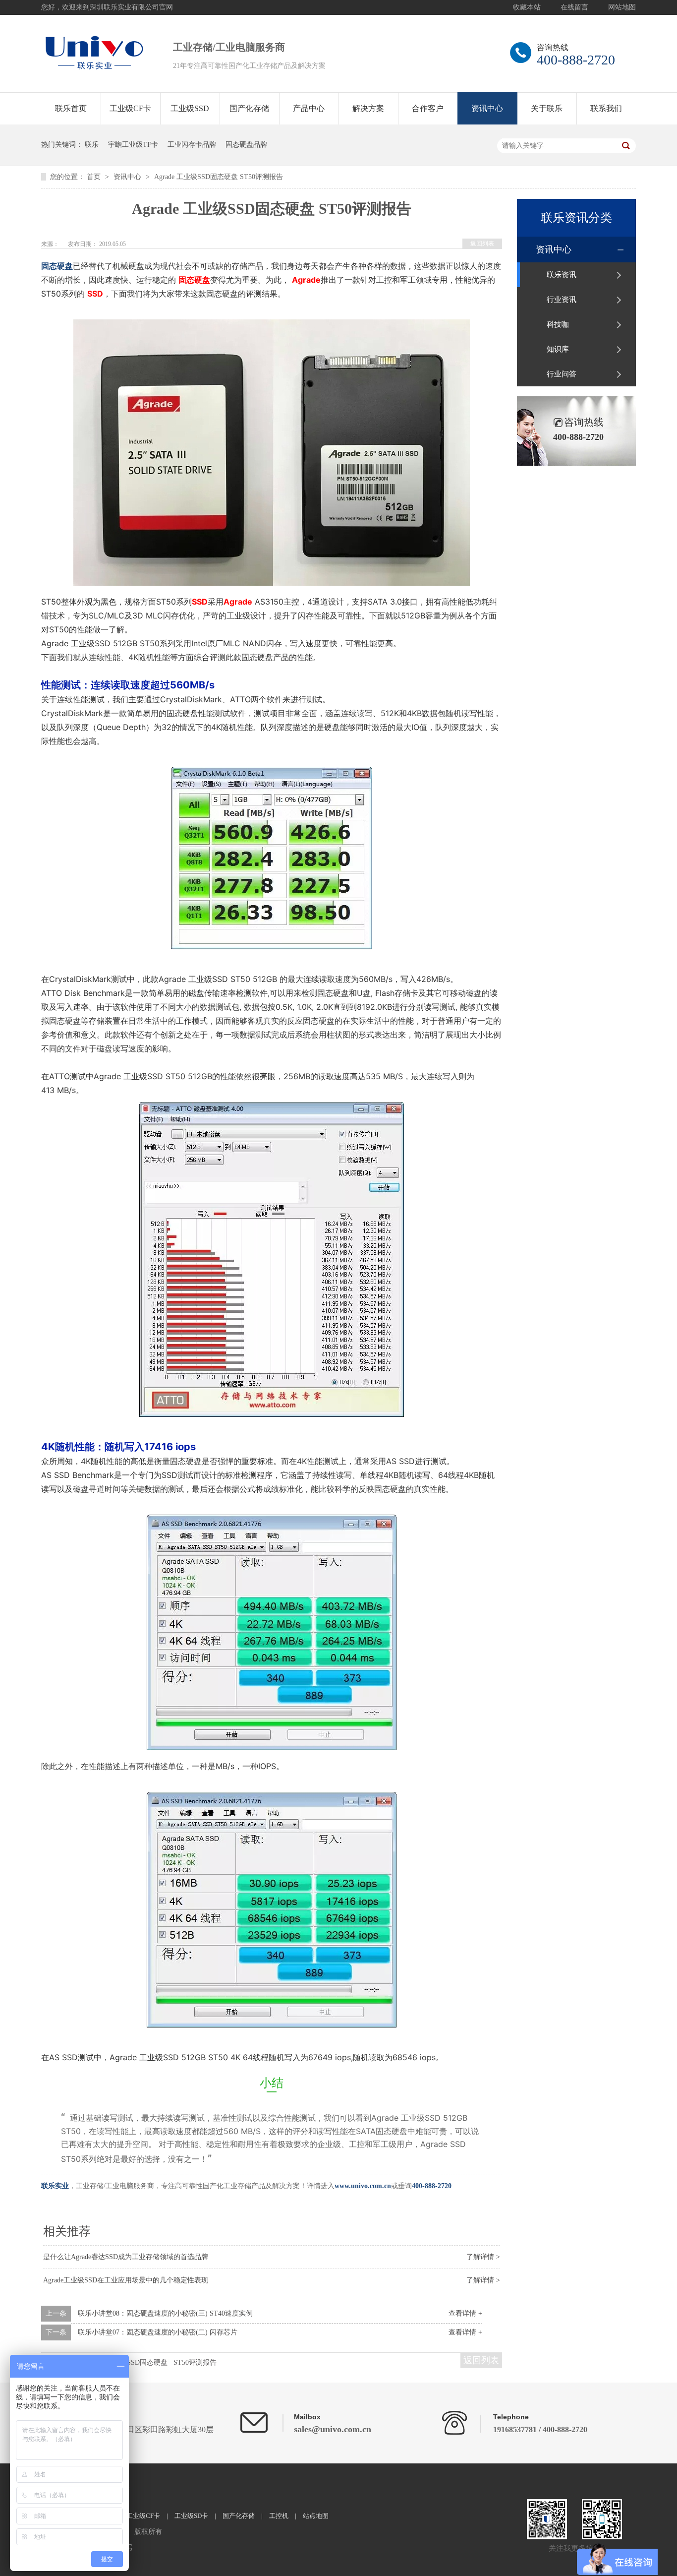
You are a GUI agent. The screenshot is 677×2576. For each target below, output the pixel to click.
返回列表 (482, 244)
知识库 (558, 349)
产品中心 (309, 108)
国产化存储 (249, 108)
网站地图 (622, 7)
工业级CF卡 (130, 108)
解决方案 (368, 108)
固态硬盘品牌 (246, 145)
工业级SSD (190, 108)
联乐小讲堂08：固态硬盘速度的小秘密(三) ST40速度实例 (165, 2313)
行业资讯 (562, 300)
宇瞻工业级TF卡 (133, 145)
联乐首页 (71, 108)
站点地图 (316, 2516)
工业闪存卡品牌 (192, 145)
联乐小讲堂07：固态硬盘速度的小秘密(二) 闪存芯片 (158, 2332)
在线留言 (574, 7)
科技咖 (558, 324)
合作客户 (428, 108)
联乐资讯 (562, 275)
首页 (95, 177)
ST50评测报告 (195, 2362)
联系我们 (606, 108)
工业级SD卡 (191, 2516)
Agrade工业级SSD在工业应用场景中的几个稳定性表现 (126, 2280)
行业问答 (562, 374)
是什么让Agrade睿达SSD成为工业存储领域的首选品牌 (126, 2257)
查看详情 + (465, 2313)
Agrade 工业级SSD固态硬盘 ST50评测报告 (219, 177)
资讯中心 (487, 108)
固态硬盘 (57, 266)
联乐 (92, 145)
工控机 (279, 2516)
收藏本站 (527, 7)
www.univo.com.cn (363, 2186)
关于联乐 (547, 108)
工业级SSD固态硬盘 (137, 2362)
